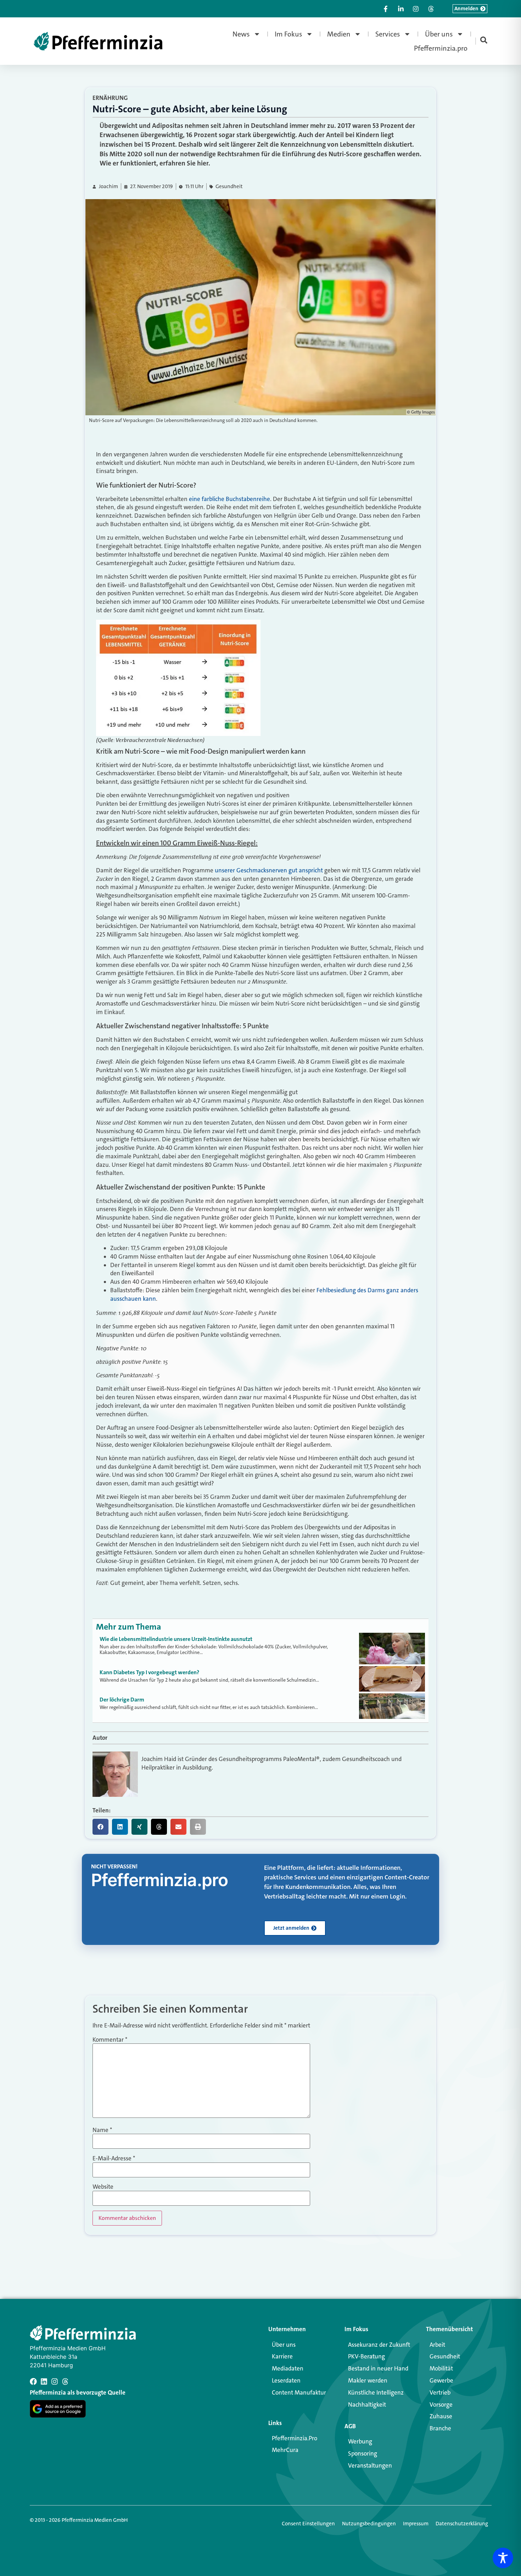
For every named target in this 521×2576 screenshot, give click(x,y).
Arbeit (437, 2345)
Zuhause (441, 2416)
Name (102, 2130)
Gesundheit (229, 187)
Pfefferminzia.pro (441, 48)
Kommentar (110, 2040)
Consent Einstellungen (308, 2524)
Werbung (360, 2441)
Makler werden (368, 2380)
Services (388, 34)
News (241, 34)
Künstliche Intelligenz (376, 2392)
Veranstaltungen (370, 2465)
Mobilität (441, 2368)
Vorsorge (441, 2405)
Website (103, 2187)
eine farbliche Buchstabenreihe (229, 499)
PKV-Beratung (366, 2356)
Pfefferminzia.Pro (295, 2438)
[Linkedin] (44, 2381)
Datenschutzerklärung (462, 2524)
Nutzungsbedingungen (369, 2524)
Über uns (439, 34)
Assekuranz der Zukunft (379, 2345)
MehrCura (285, 2450)
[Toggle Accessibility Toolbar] (503, 2558)
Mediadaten (288, 2368)
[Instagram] (55, 2381)
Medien (339, 34)
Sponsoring (363, 2453)
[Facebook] (33, 2381)
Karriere (282, 2356)
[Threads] (65, 2381)
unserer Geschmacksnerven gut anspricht (270, 870)
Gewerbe (441, 2380)
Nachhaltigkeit (367, 2405)
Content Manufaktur (299, 2392)
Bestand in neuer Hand (378, 2368)
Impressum (416, 2524)
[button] (100, 1827)
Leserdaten (286, 2380)
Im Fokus (288, 34)
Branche (440, 2428)
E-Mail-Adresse (114, 2158)
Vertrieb (440, 2392)
